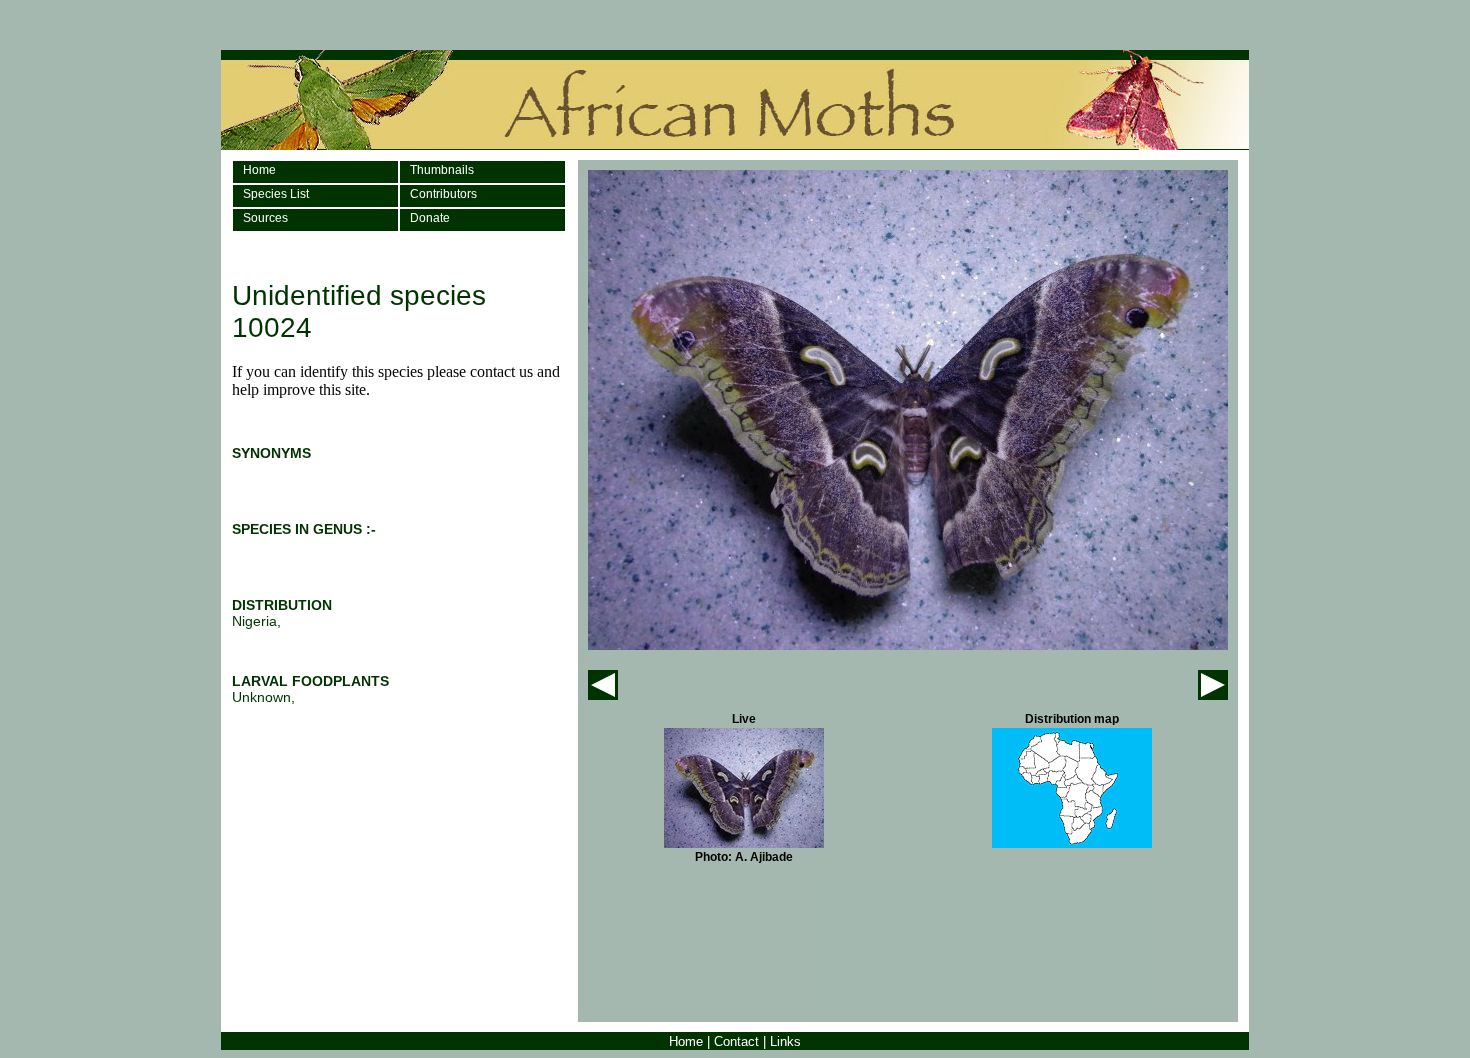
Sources (265, 218)
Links (785, 1041)
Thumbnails (442, 170)
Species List (276, 194)
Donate (430, 218)
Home (259, 170)
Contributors (443, 194)
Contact (736, 1041)
